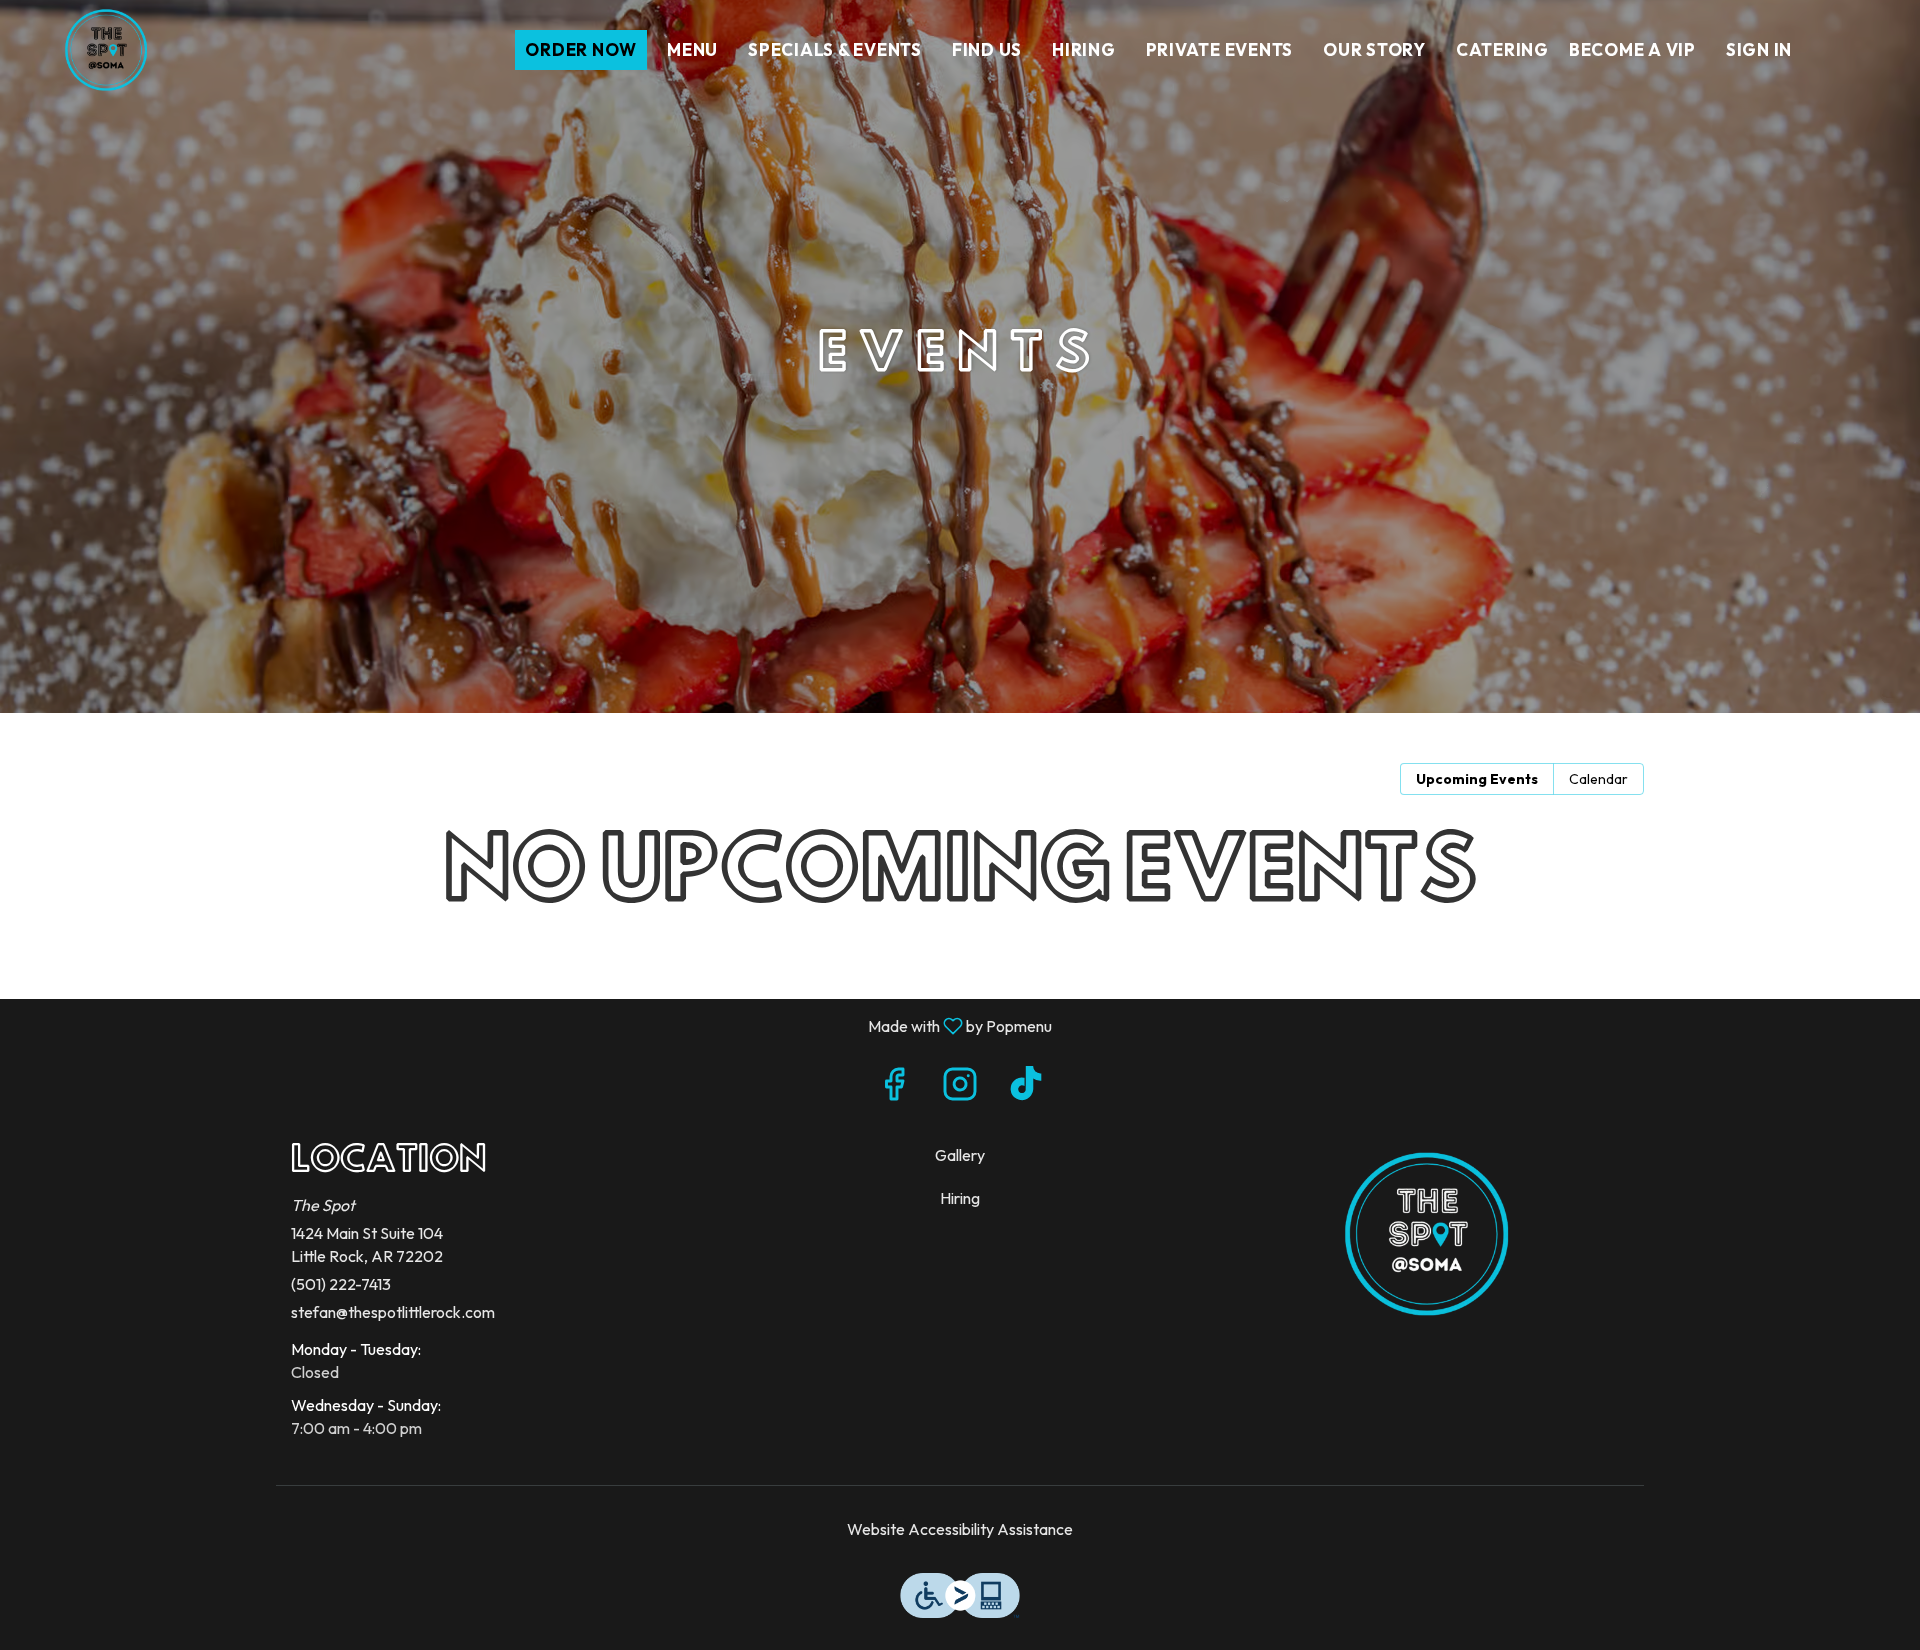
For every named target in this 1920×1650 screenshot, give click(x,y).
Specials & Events (835, 49)
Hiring (1084, 49)
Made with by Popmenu (533, 1025)
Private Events (1220, 49)
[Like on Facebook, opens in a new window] (894, 1088)
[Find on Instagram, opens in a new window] (960, 1088)
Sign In (1759, 49)
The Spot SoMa (1426, 1234)
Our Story (1374, 49)
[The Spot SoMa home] (106, 50)
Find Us (987, 49)
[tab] (1477, 779)
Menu (692, 49)
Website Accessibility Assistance (960, 1529)
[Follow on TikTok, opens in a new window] (1026, 1088)
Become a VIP (1632, 49)
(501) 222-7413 (341, 1284)
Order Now (581, 49)
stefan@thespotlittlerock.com (393, 1312)
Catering (1502, 49)
